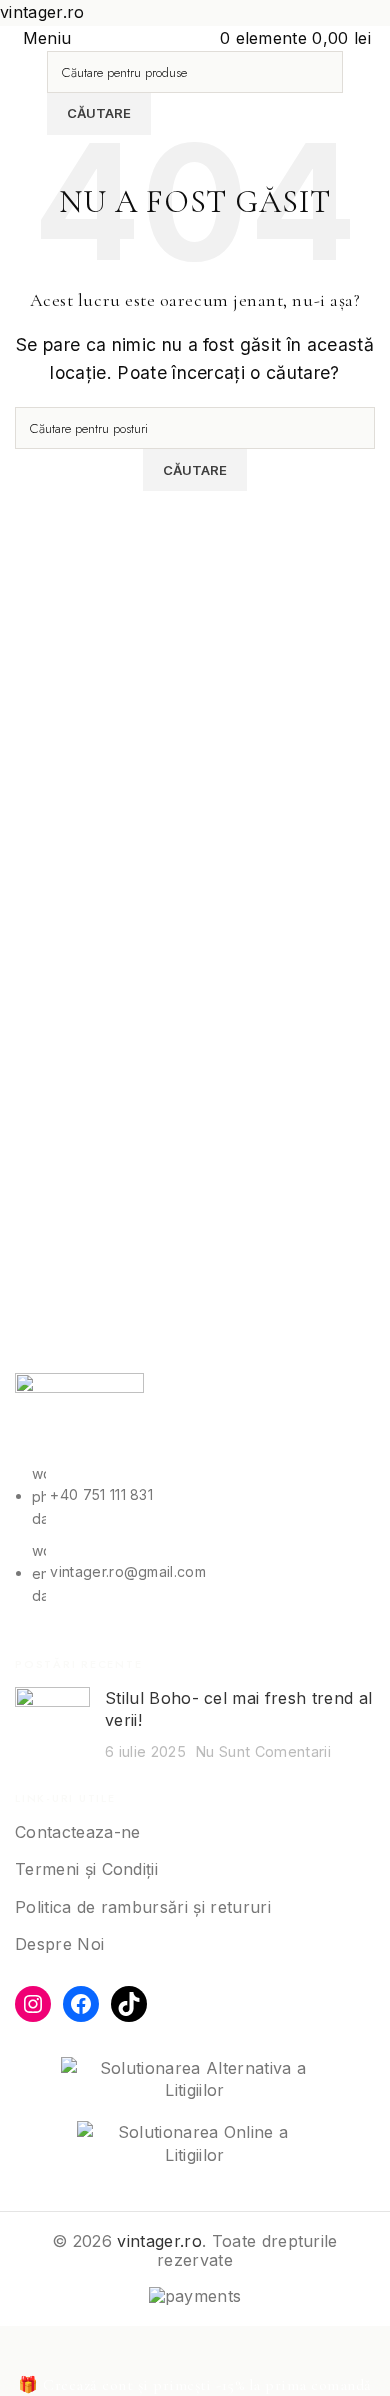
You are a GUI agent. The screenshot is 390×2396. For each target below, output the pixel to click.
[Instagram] (33, 2004)
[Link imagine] (79, 1417)
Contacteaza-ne (77, 1832)
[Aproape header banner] (25, 2351)
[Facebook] (81, 2004)
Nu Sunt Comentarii (263, 1751)
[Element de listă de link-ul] (195, 1535)
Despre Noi (59, 1944)
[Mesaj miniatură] (52, 1724)
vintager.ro (159, 2241)
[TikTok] (129, 2004)
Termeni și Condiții (86, 1869)
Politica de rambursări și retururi (143, 1907)
